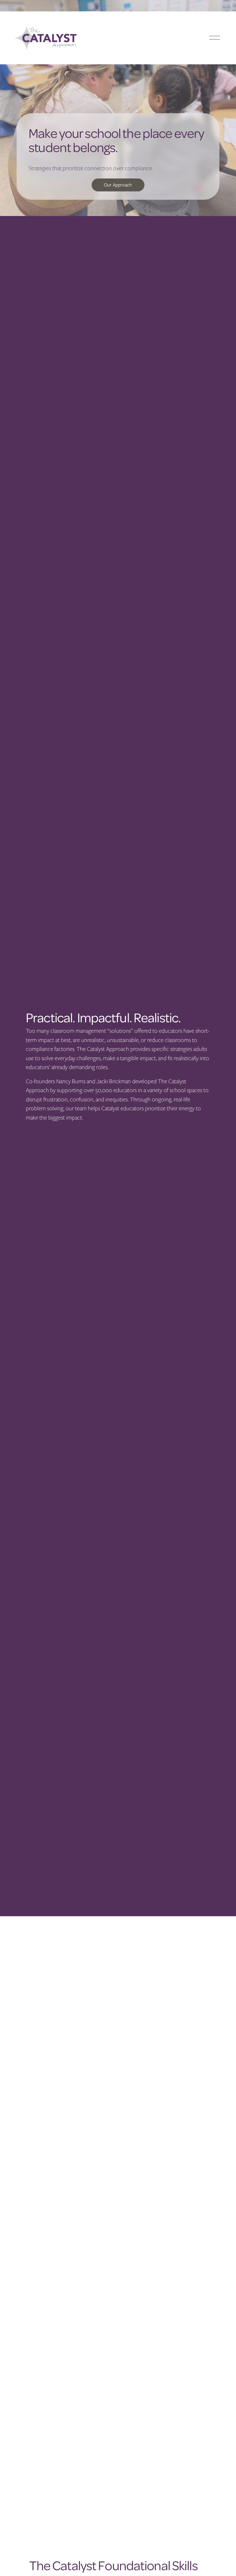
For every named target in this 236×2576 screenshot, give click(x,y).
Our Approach (118, 185)
